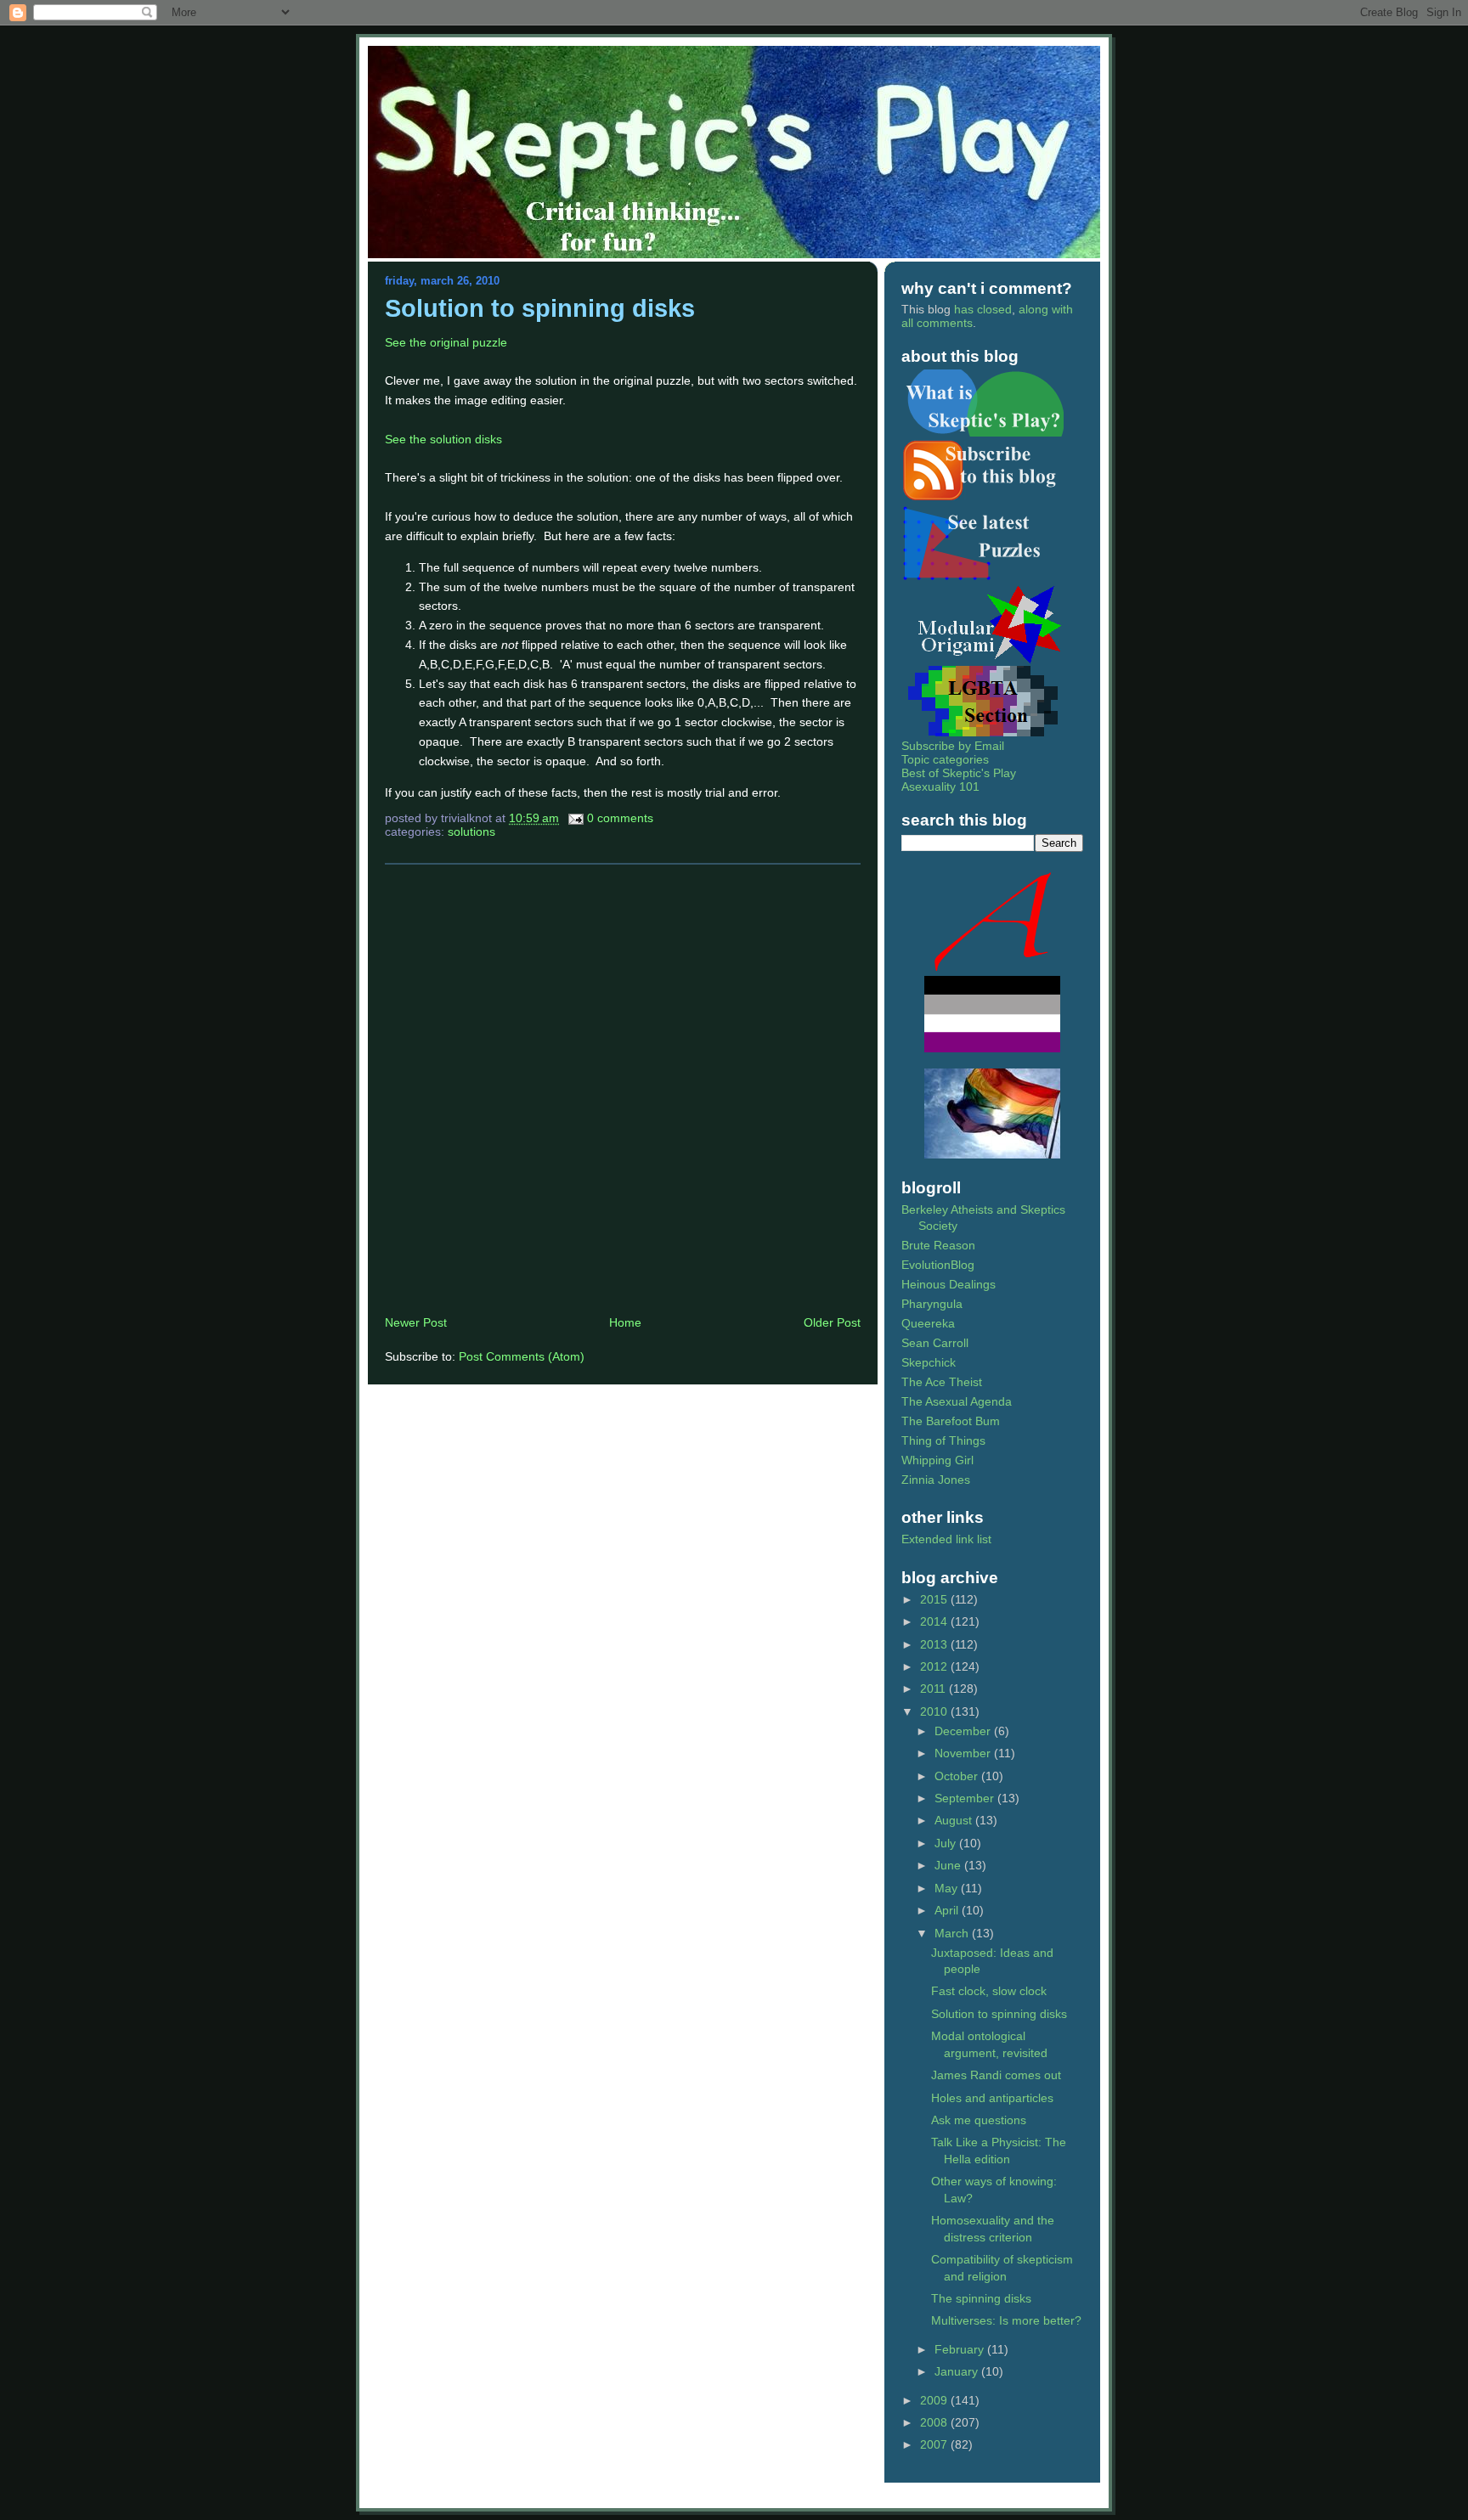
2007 (935, 2444)
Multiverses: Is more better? (1006, 2320)
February (961, 2349)
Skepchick (929, 1362)
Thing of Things (943, 1440)
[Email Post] (575, 818)
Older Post (832, 1322)
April (948, 1910)
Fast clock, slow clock (989, 1991)
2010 (935, 1711)
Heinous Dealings (949, 1284)
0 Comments (620, 818)
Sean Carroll (935, 1343)
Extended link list (946, 1539)
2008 (935, 2422)
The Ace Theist (942, 1382)
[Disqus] (623, 1089)
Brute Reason (938, 1245)
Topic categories (945, 759)
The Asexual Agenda (957, 1401)
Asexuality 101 (940, 786)
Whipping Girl (937, 1460)
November (964, 1753)
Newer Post (416, 1322)
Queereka (928, 1323)
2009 (935, 2400)
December (964, 1731)
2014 (935, 1621)
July (947, 1843)
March (953, 1933)
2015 (935, 1599)
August (955, 1820)
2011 (934, 1688)
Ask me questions (979, 2120)
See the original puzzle (446, 342)
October (958, 1776)
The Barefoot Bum (951, 1421)
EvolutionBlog (938, 1265)
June (949, 1865)
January (958, 2371)
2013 (935, 1644)
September (966, 1798)
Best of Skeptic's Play (959, 773)
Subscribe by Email (953, 746)
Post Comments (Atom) (522, 1356)
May (948, 1888)
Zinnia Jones (936, 1480)
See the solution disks (443, 439)
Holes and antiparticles (992, 2098)
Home (625, 1322)
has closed (983, 309)
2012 (935, 1666)
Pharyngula (932, 1304)
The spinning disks (981, 2298)
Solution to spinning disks (540, 308)
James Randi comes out (996, 2075)
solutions (471, 832)
